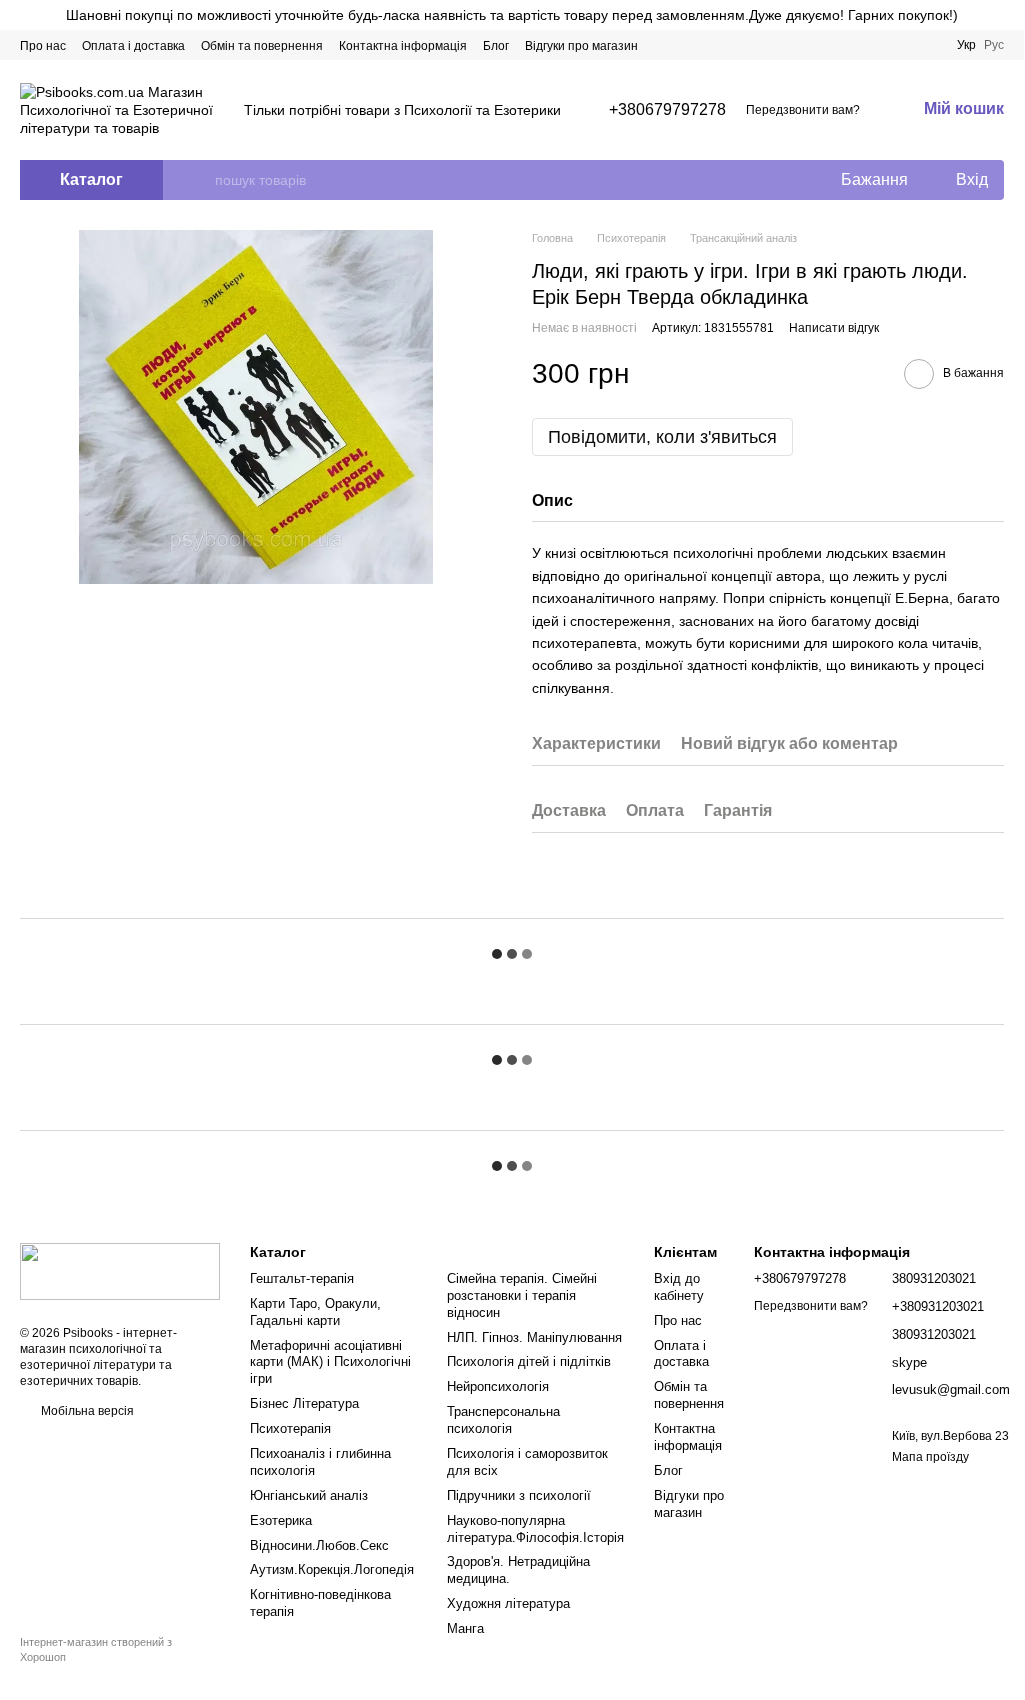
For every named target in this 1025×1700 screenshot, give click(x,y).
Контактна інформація (403, 46)
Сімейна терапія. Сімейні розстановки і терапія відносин (522, 1295)
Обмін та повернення (262, 46)
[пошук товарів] (199, 180)
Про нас (43, 46)
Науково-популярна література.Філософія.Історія (535, 1529)
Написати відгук (834, 328)
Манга (465, 1628)
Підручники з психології (519, 1495)
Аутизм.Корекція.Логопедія (332, 1569)
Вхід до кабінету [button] (679, 1287)
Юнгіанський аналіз (309, 1495)
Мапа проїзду (930, 1457)
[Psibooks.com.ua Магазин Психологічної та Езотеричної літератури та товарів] (120, 1270)
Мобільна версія (86, 1411)
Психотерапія (290, 1428)
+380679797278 (667, 110)
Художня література (508, 1603)
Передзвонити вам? (803, 110)
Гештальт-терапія (302, 1278)
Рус (994, 45)
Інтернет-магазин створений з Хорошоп (96, 1649)
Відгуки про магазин (581, 46)
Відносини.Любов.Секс (319, 1545)
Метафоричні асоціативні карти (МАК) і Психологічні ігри (330, 1362)
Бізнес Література (304, 1403)
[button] (1008, 15)
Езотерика (281, 1520)
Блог (496, 46)
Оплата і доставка (133, 46)
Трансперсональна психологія (503, 1420)
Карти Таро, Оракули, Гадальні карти (315, 1312)
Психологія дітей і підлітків (529, 1361)
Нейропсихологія (498, 1386)
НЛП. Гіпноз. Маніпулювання (534, 1337)
